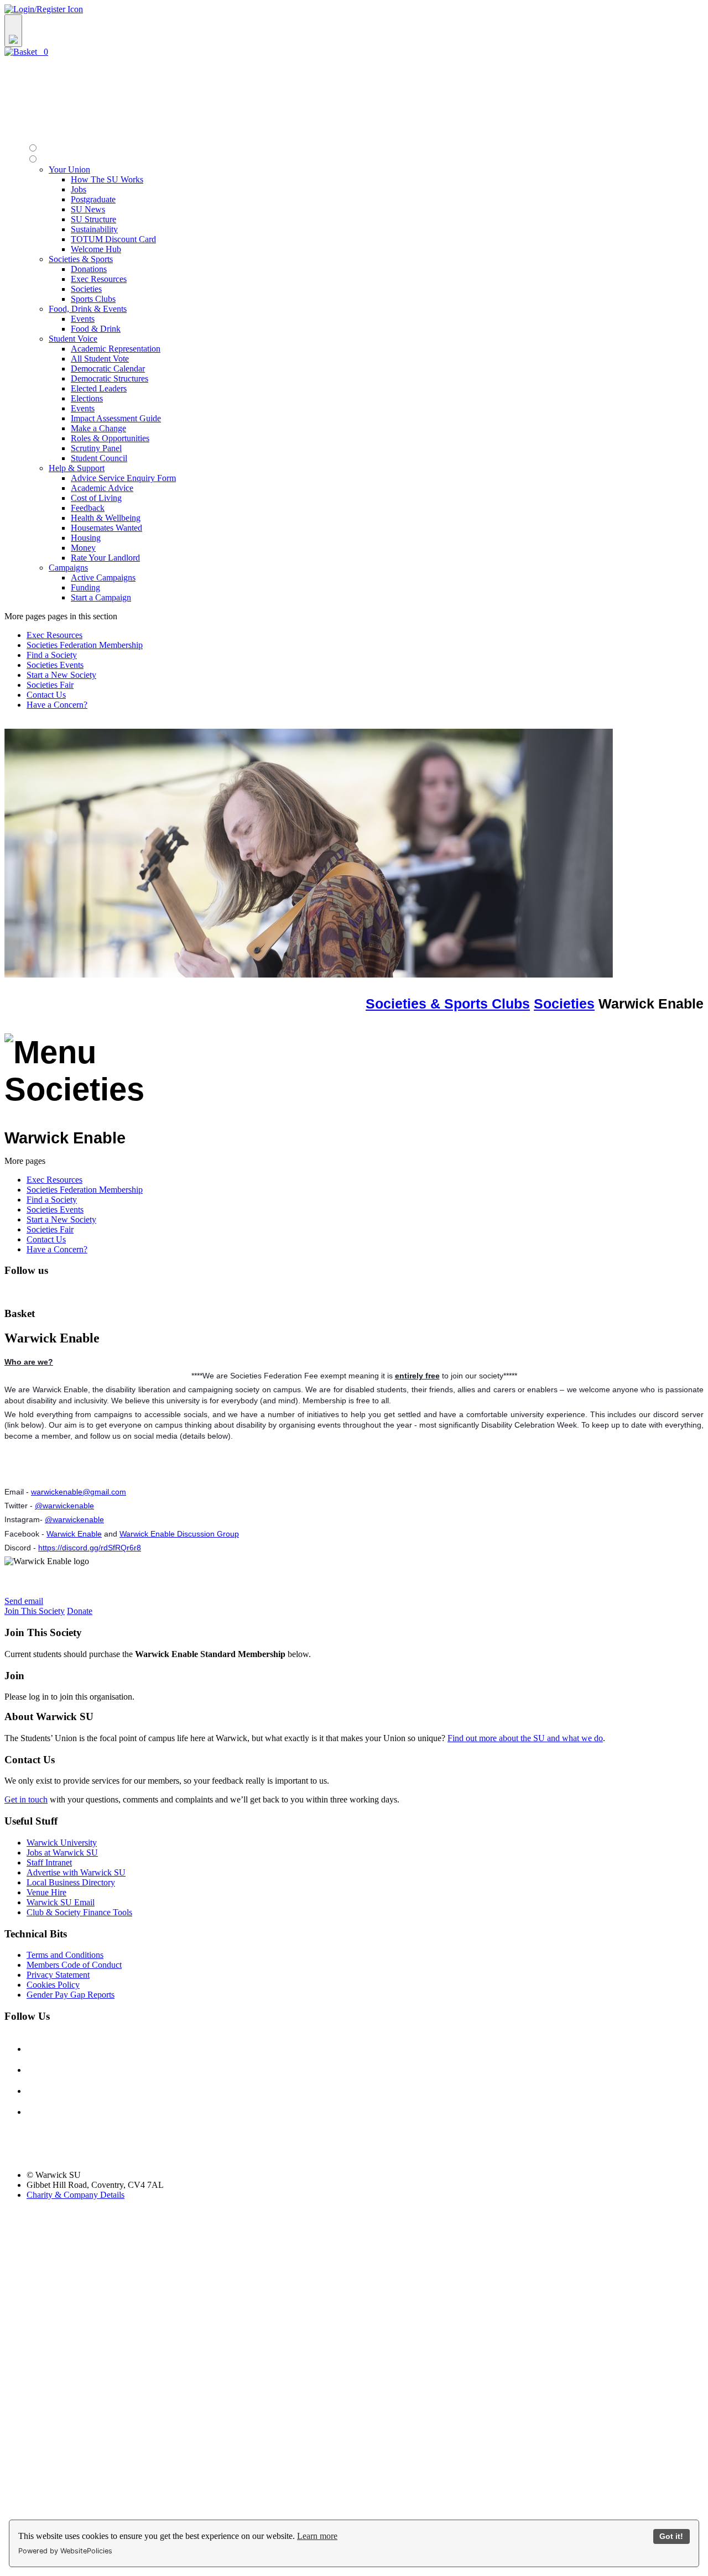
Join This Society (35, 1611)
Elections (87, 398)
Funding (85, 587)
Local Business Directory (71, 1882)
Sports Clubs (93, 299)
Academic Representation (116, 349)
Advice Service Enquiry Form (123, 478)
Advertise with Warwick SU (76, 1872)
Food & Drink (96, 329)
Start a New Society (61, 675)
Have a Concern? (57, 705)
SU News (88, 209)
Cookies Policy (53, 1985)
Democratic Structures (110, 378)
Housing (86, 538)
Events (83, 319)
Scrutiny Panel (96, 448)
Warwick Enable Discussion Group (179, 1534)
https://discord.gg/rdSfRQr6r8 (90, 1548)
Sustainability (94, 229)
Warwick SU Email (61, 1902)
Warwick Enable (74, 1534)
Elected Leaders (99, 388)
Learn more (317, 2536)
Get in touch (26, 1799)
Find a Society (52, 655)
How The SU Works (107, 179)
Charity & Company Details (76, 2195)
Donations (89, 269)
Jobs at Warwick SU (62, 1853)
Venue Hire (46, 1892)
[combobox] (354, 31)
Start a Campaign (101, 597)
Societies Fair (50, 685)
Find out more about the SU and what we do (525, 1738)
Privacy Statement (58, 1975)
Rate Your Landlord (105, 558)
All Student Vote (100, 359)
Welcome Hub (96, 249)
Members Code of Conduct (74, 1965)
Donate (80, 1611)
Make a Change (98, 428)
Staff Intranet (49, 1862)
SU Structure (93, 219)
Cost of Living (96, 498)
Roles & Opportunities (110, 438)
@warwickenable (64, 1506)
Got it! (671, 2536)
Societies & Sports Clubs (448, 1004)
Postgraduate (93, 199)
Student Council (99, 458)
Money (83, 548)
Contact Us (46, 695)
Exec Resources (99, 279)
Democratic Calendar (108, 369)
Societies (86, 289)
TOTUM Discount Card (113, 239)
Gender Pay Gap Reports (71, 1995)
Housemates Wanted (106, 528)
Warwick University (62, 1843)
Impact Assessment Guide (116, 418)
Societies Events (55, 665)
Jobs (79, 189)
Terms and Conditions (65, 1955)
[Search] (13, 31)
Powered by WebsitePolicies (65, 2551)
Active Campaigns (103, 578)
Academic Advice (102, 488)
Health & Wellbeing (106, 518)
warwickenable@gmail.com (79, 1492)
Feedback (88, 508)
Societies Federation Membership (85, 645)
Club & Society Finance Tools (79, 1912)
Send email (24, 1601)
